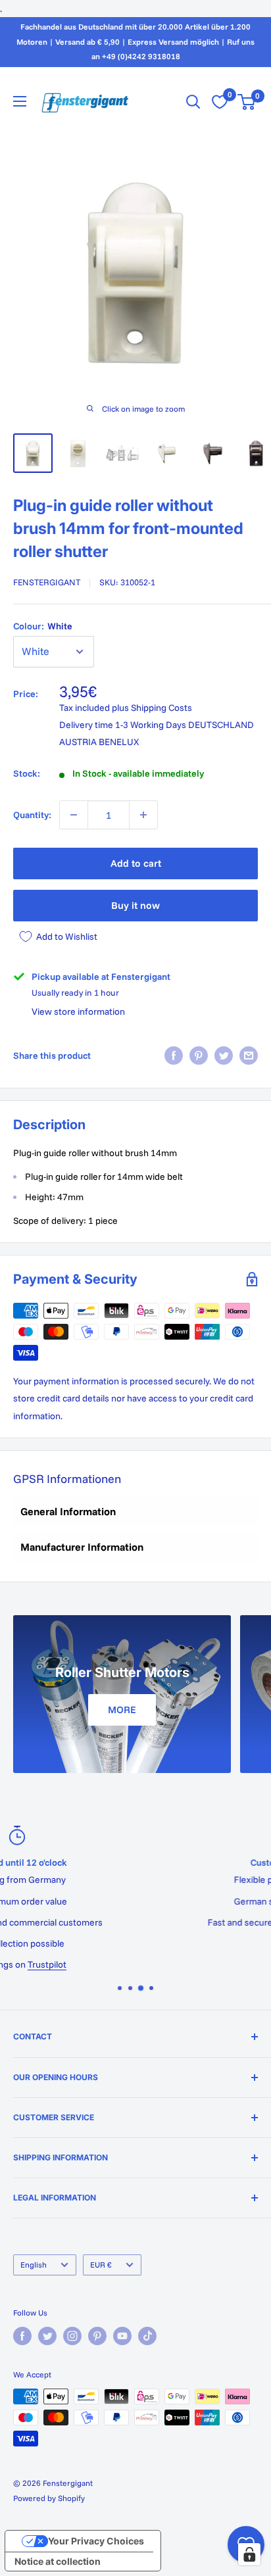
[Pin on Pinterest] (199, 1056)
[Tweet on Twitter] (224, 1056)
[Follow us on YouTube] (122, 2336)
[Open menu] (20, 101)
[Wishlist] (220, 102)
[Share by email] (249, 1056)
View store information (78, 1011)
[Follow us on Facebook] (22, 2336)
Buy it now (135, 905)
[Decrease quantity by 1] (74, 815)
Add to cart (136, 863)
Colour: (43, 626)
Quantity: (32, 815)
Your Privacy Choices (96, 2541)
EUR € (101, 2265)
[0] (247, 102)
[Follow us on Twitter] (47, 2336)
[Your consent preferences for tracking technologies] (249, 2554)
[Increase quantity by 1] (143, 815)
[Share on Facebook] (174, 1056)
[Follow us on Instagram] (72, 2336)
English (34, 2265)
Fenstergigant (47, 582)
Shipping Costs (161, 708)
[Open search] (193, 102)
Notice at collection (58, 2561)
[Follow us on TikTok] (147, 2336)
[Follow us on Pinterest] (97, 2336)
